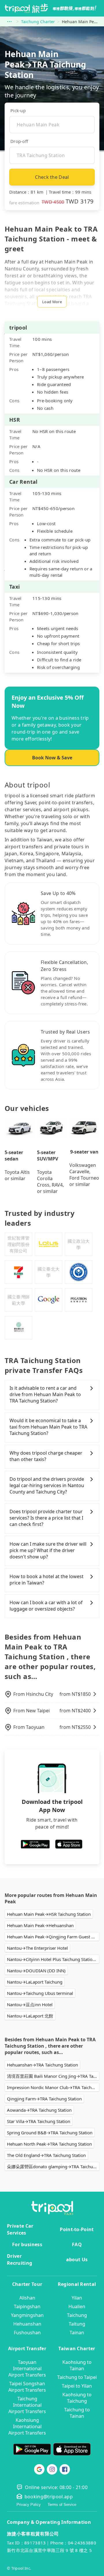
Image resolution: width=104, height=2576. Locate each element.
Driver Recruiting (19, 2260)
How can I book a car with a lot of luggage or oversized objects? (46, 1606)
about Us (77, 2260)
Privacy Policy (29, 2505)
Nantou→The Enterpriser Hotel (37, 1948)
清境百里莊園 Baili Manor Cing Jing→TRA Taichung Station (53, 2076)
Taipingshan (27, 2306)
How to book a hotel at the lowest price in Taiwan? (47, 1580)
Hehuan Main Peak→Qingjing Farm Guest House (53, 1937)
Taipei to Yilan (77, 2386)
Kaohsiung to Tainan (77, 2365)
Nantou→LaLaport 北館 (30, 2016)
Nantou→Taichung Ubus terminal (40, 1993)
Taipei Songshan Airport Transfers (27, 2387)
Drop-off (19, 141)
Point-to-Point (77, 2229)
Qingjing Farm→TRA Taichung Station (44, 2099)
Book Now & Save (52, 758)
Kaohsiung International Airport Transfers (27, 2426)
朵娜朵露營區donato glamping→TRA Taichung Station (53, 2166)
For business (27, 2244)
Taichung (77, 2315)
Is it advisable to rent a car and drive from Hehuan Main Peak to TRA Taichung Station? (45, 1394)
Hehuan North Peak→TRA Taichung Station (49, 2144)
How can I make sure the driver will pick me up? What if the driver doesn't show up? (48, 1550)
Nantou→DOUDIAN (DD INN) (36, 1971)
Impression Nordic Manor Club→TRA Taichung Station (53, 2087)
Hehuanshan (27, 2324)
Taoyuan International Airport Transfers (27, 2368)
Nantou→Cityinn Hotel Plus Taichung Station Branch (53, 1959)
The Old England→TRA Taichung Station (46, 2155)
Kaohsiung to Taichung (77, 2398)
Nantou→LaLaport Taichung (35, 1982)
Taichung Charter (38, 22)
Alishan (27, 2298)
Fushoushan (27, 2333)
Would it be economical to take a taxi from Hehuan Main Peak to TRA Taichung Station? (48, 1427)
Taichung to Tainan (77, 2413)
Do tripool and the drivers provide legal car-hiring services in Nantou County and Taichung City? (47, 1485)
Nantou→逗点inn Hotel (30, 2004)
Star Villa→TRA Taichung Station (39, 2121)
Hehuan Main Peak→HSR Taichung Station (49, 1914)
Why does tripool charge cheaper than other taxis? (46, 1456)
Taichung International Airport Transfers (27, 2405)
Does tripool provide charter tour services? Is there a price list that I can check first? (46, 1518)
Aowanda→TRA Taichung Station (39, 2110)
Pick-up (18, 110)
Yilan (77, 2298)
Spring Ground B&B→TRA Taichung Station (50, 2133)
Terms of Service (62, 2505)
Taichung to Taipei (77, 2377)
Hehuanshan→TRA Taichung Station (42, 2065)
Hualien (77, 2306)
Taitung (77, 2324)
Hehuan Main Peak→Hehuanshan (40, 1925)
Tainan (77, 2333)
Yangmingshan (27, 2315)
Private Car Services (20, 2229)
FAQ (77, 2244)
